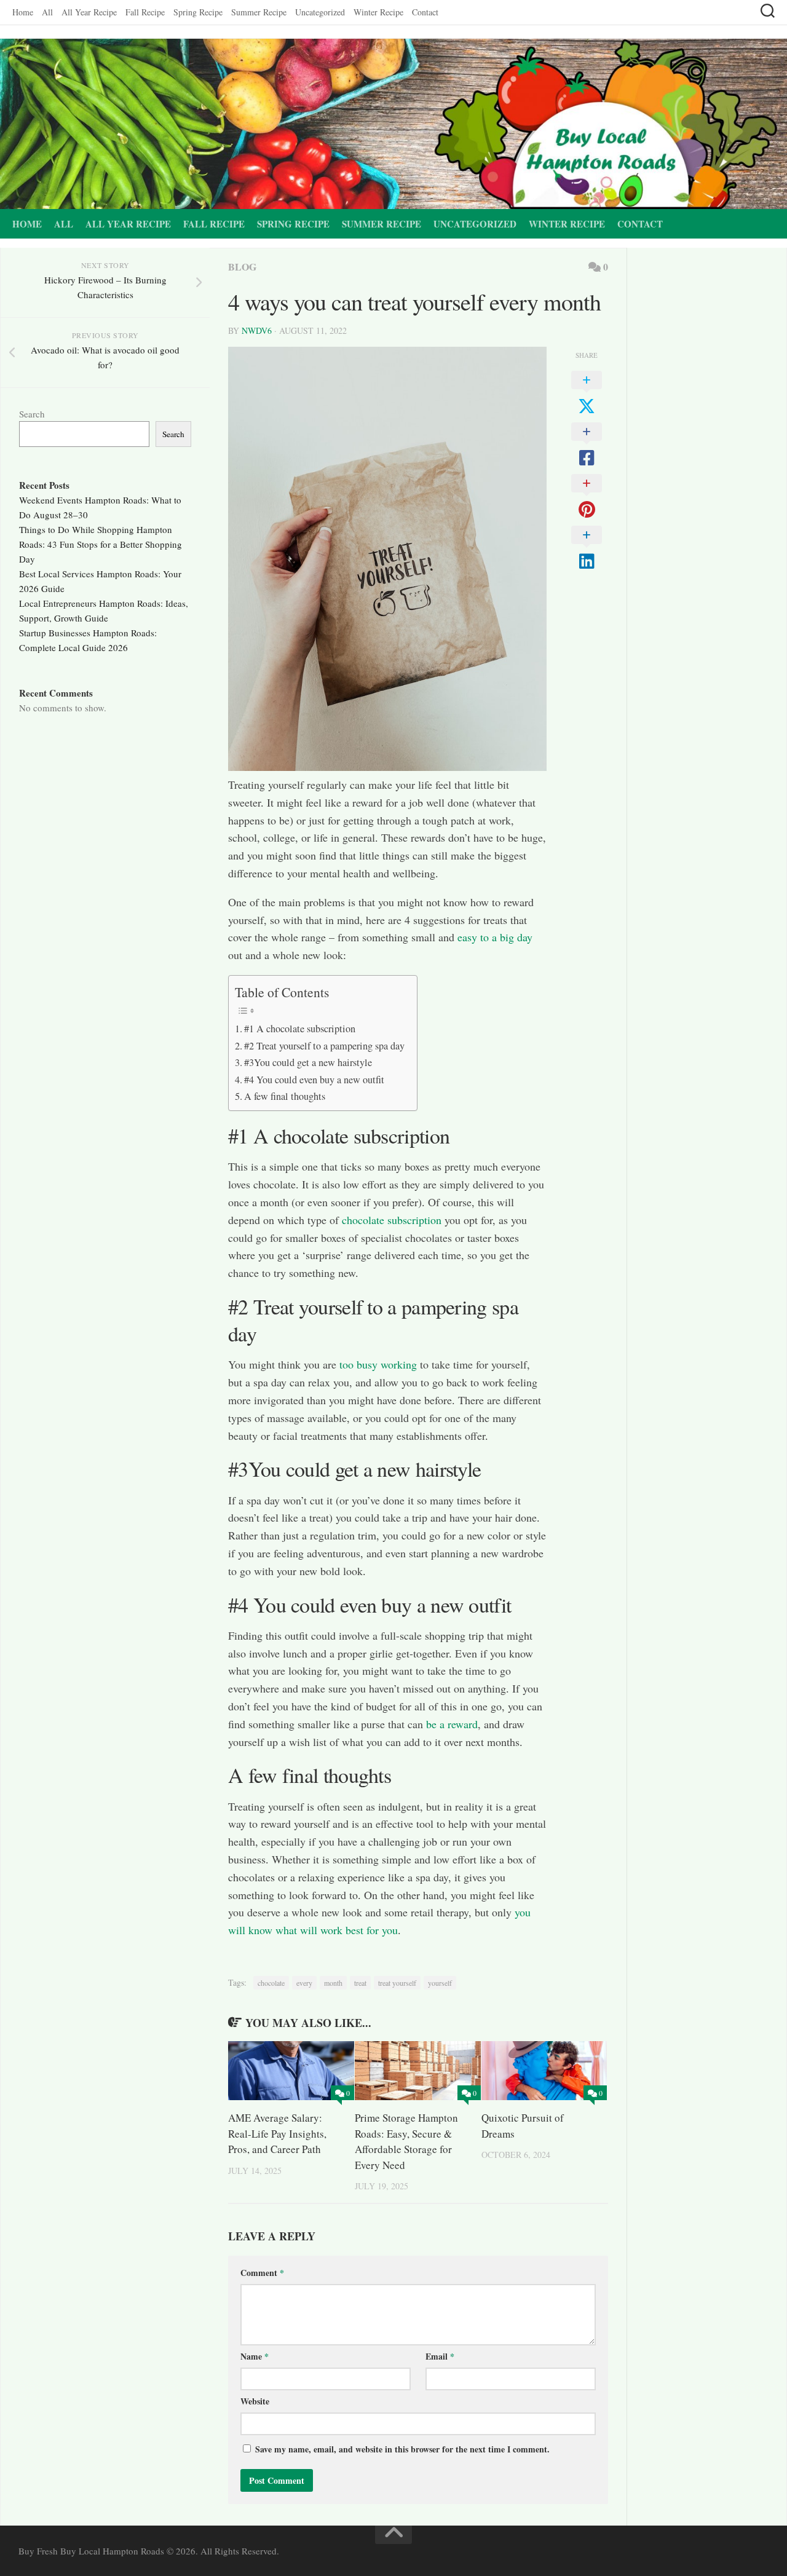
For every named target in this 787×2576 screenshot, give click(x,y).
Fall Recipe (145, 12)
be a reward (452, 1724)
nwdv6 (257, 330)
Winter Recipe (378, 12)
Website (255, 2401)
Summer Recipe (259, 12)
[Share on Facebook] (587, 445)
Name (255, 2356)
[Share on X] (587, 393)
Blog (242, 267)
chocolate (271, 1983)
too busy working (378, 1364)
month (333, 1983)
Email (440, 2356)
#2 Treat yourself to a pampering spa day (324, 1046)
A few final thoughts (285, 1096)
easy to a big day (493, 937)
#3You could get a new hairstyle (308, 1062)
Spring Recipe (198, 12)
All (47, 12)
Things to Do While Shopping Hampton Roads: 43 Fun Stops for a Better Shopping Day (101, 544)
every (304, 1983)
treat (360, 1983)
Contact (425, 12)
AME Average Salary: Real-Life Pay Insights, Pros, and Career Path (277, 2133)
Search (32, 414)
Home (23, 12)
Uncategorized (320, 12)
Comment (262, 2273)
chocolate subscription (392, 1220)
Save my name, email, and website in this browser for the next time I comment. (402, 2449)
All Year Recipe (89, 12)
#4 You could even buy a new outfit (314, 1080)
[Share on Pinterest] (587, 497)
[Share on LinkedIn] (587, 548)
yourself (440, 1983)
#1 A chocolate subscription (300, 1029)
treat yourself (397, 1983)
